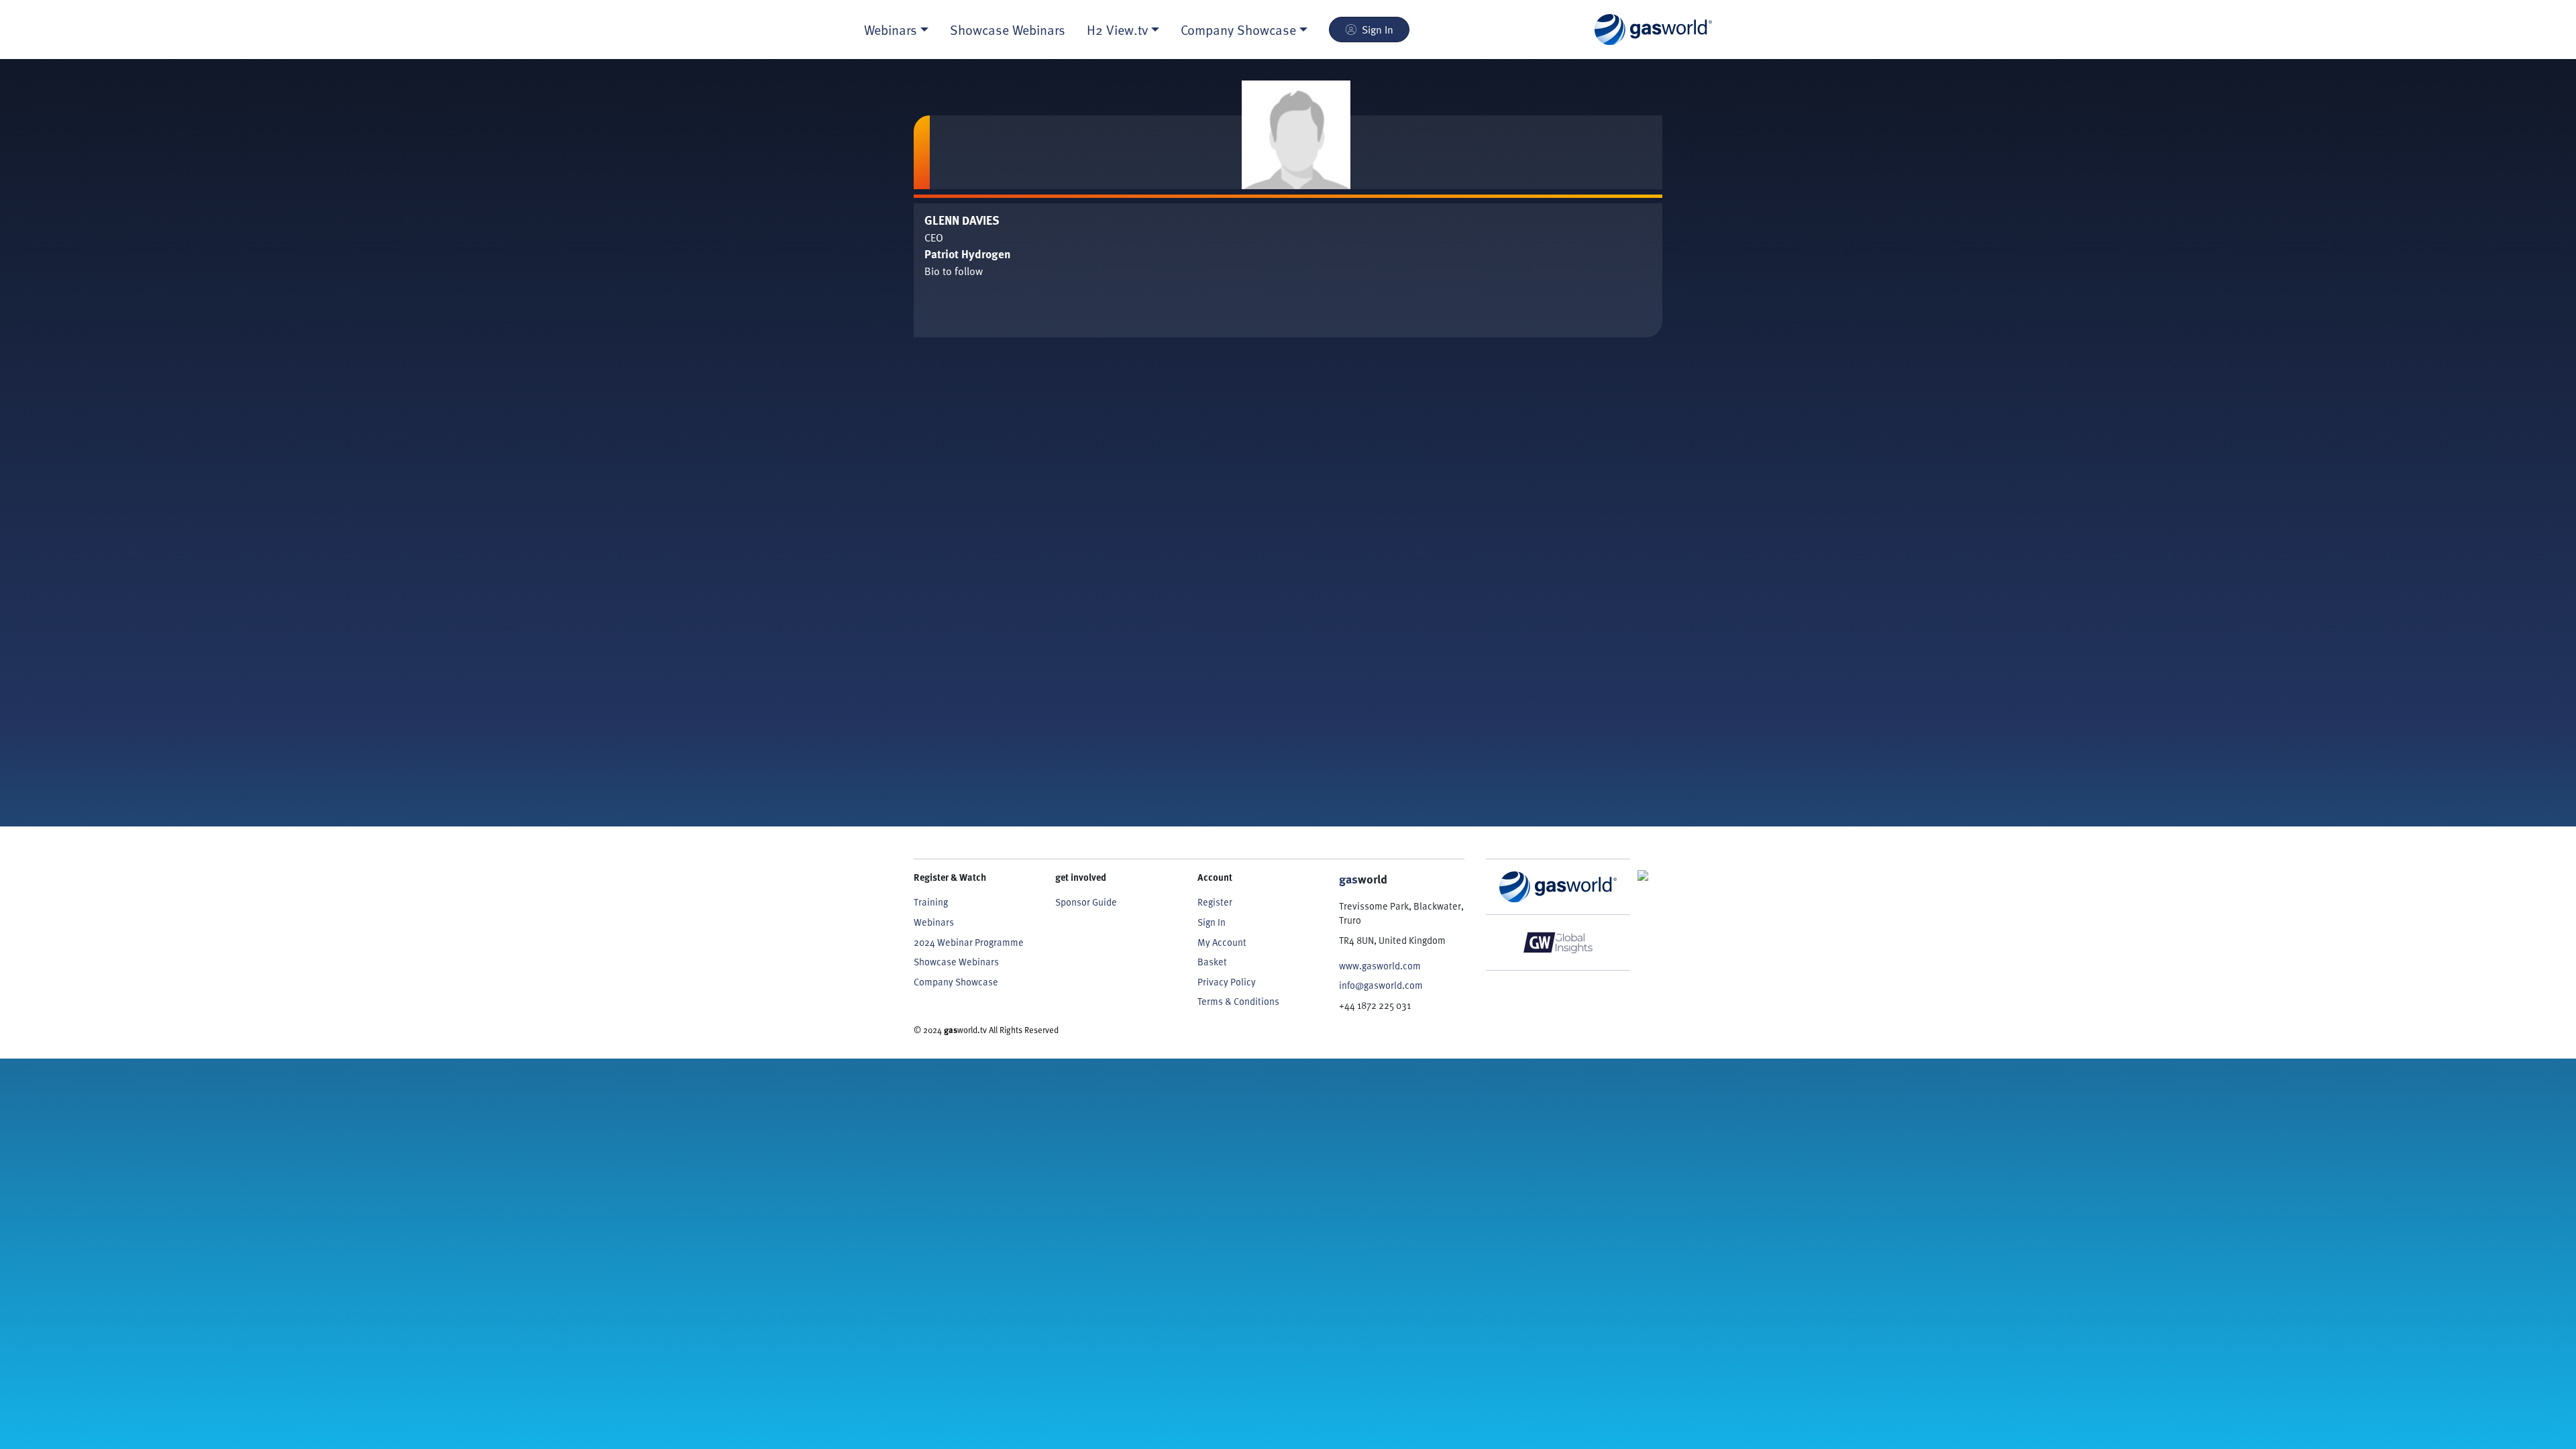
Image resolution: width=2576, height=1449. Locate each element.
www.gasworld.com (1380, 966)
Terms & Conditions (1238, 1001)
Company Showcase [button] (1238, 30)
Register (1215, 902)
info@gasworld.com (1381, 985)
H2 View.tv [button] (1117, 30)
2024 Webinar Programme (969, 942)
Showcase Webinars (1008, 30)
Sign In (1378, 30)
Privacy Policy (1227, 982)
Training (931, 902)
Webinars (934, 922)
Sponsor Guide (1086, 902)
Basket (1212, 962)
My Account (1222, 942)
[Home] (1653, 30)
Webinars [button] (891, 30)
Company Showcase (956, 982)
